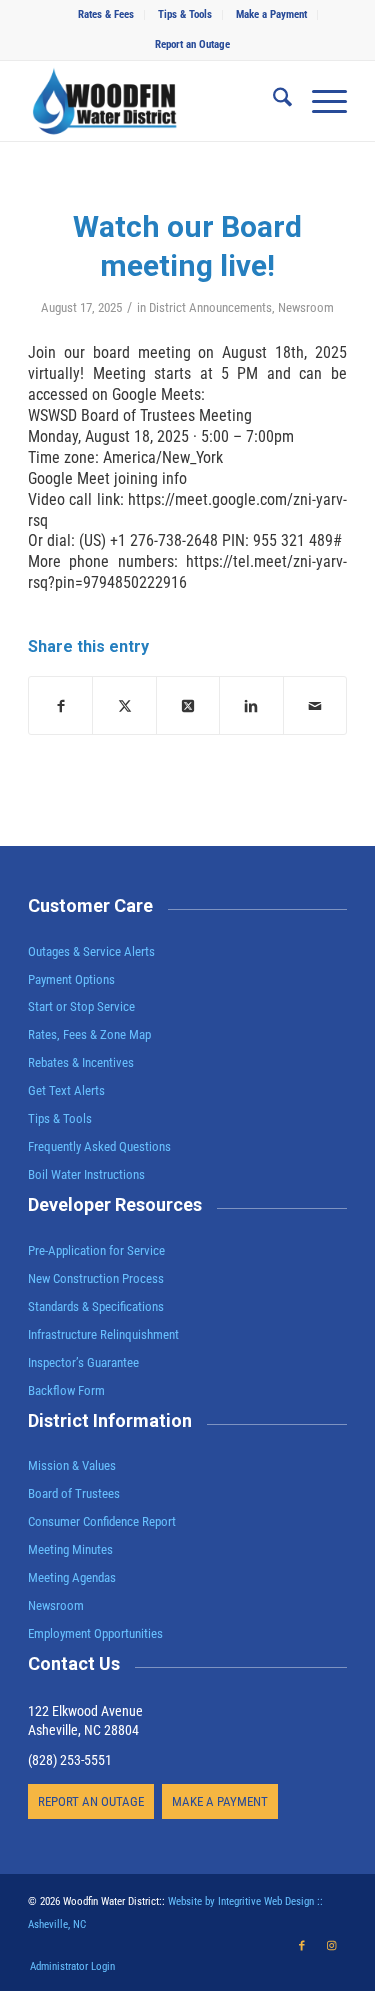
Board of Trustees (74, 1493)
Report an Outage (192, 44)
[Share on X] (124, 705)
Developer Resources (115, 1204)
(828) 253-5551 (70, 1760)
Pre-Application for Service (96, 1250)
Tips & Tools (185, 14)
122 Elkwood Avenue (85, 1711)
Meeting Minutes (70, 1549)
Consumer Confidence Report (102, 1521)
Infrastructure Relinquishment (103, 1334)
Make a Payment (271, 14)
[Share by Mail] (315, 705)
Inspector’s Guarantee (85, 1362)
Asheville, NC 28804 (83, 1730)
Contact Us (74, 1663)
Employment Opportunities (95, 1633)
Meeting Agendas (72, 1577)
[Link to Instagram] (332, 1946)
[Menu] (319, 101)
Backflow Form (66, 1390)
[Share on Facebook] (60, 705)
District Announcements (210, 307)
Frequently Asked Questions (99, 1146)
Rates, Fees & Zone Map (89, 1034)
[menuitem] (106, 15)
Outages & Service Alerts (91, 951)
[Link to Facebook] (302, 1946)
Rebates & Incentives (81, 1062)
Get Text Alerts (66, 1090)
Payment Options (71, 979)
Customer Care (90, 905)
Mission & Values (72, 1465)
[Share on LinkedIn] (251, 705)
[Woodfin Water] (155, 101)
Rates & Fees (106, 14)
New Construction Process (96, 1278)
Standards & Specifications (96, 1306)
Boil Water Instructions (86, 1174)
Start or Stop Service (81, 1006)
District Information (110, 1420)
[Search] (272, 101)
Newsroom (306, 307)
